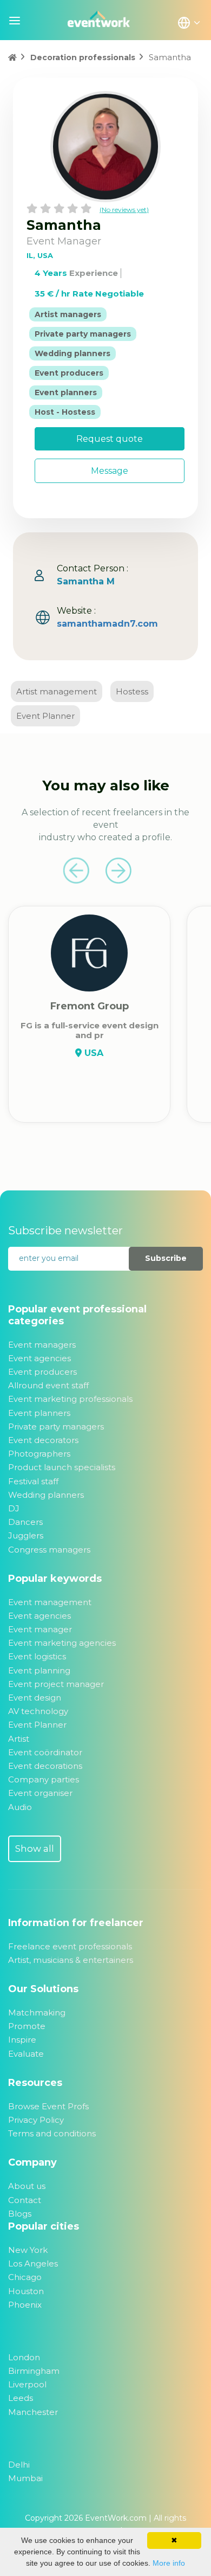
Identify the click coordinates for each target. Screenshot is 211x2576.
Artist (19, 1739)
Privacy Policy (36, 2120)
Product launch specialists (62, 1467)
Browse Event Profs (48, 2106)
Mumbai (25, 2478)
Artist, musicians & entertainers (71, 1960)
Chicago (25, 2277)
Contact (25, 2200)
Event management (50, 1602)
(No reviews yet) (124, 210)
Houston (26, 2291)
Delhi (19, 2465)
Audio (20, 1807)
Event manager (40, 1629)
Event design (35, 1698)
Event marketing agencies (62, 1643)
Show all (35, 1849)
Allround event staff (48, 1385)
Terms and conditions (52, 2133)
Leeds (21, 2398)
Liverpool (27, 2384)
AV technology (38, 1711)
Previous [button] (76, 871)
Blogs (20, 2214)
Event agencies (39, 1358)
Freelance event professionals (70, 1946)
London (24, 2357)
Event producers (42, 1372)
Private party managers (56, 1427)
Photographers (39, 1454)
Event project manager (56, 1684)
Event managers (42, 1345)
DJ (14, 1508)
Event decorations (45, 1766)
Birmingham (34, 2371)
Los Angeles (33, 2263)
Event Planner (45, 716)
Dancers (25, 1522)
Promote (27, 2026)
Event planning (39, 1670)
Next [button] (118, 871)
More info (169, 2563)
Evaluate (26, 2054)
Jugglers (26, 1535)
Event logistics (37, 1656)
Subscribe (166, 1258)
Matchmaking (37, 2012)
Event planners (39, 1413)
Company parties (44, 1779)
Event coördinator (45, 1752)
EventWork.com (116, 2518)
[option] (89, 1037)
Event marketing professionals (70, 1399)
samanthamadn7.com (107, 624)
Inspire (22, 2040)
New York (28, 2250)
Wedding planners (46, 1495)
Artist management (57, 691)
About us (27, 2186)
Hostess (132, 691)
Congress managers (49, 1550)
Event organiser (40, 1793)
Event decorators (43, 1440)
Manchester (33, 2412)
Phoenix (25, 2305)
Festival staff (33, 1481)
